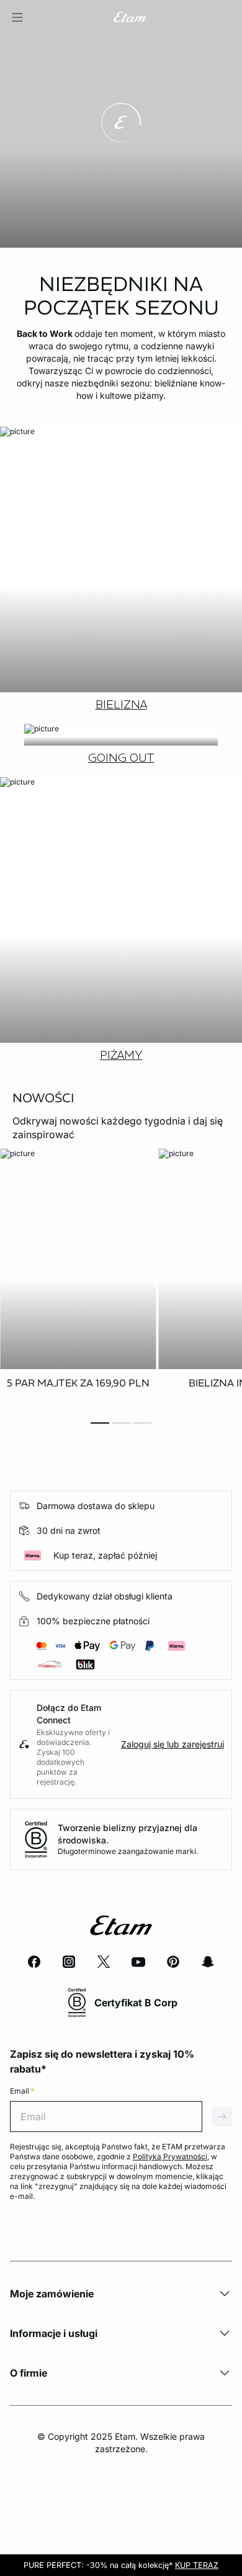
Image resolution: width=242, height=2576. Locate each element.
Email (22, 2091)
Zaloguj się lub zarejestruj (173, 1744)
